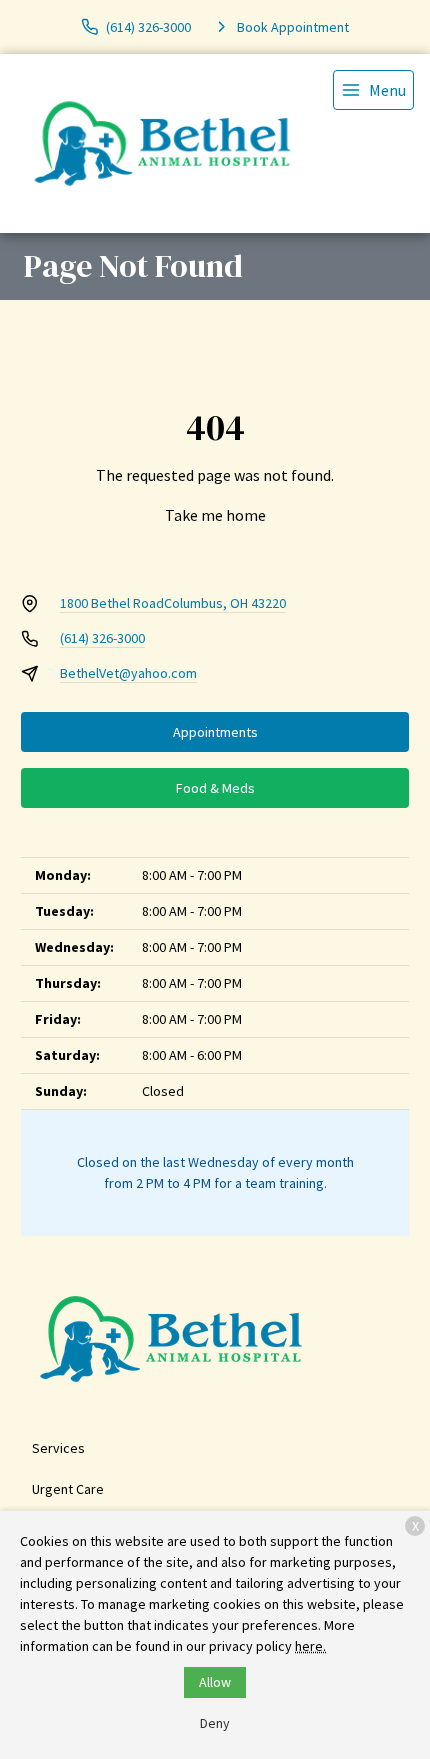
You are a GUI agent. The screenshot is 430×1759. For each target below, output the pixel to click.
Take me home (215, 515)
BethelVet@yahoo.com (128, 673)
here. (310, 1646)
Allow (215, 1682)
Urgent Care (68, 1489)
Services (58, 1448)
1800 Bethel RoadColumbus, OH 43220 (173, 603)
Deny (215, 1723)
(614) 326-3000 (102, 638)
